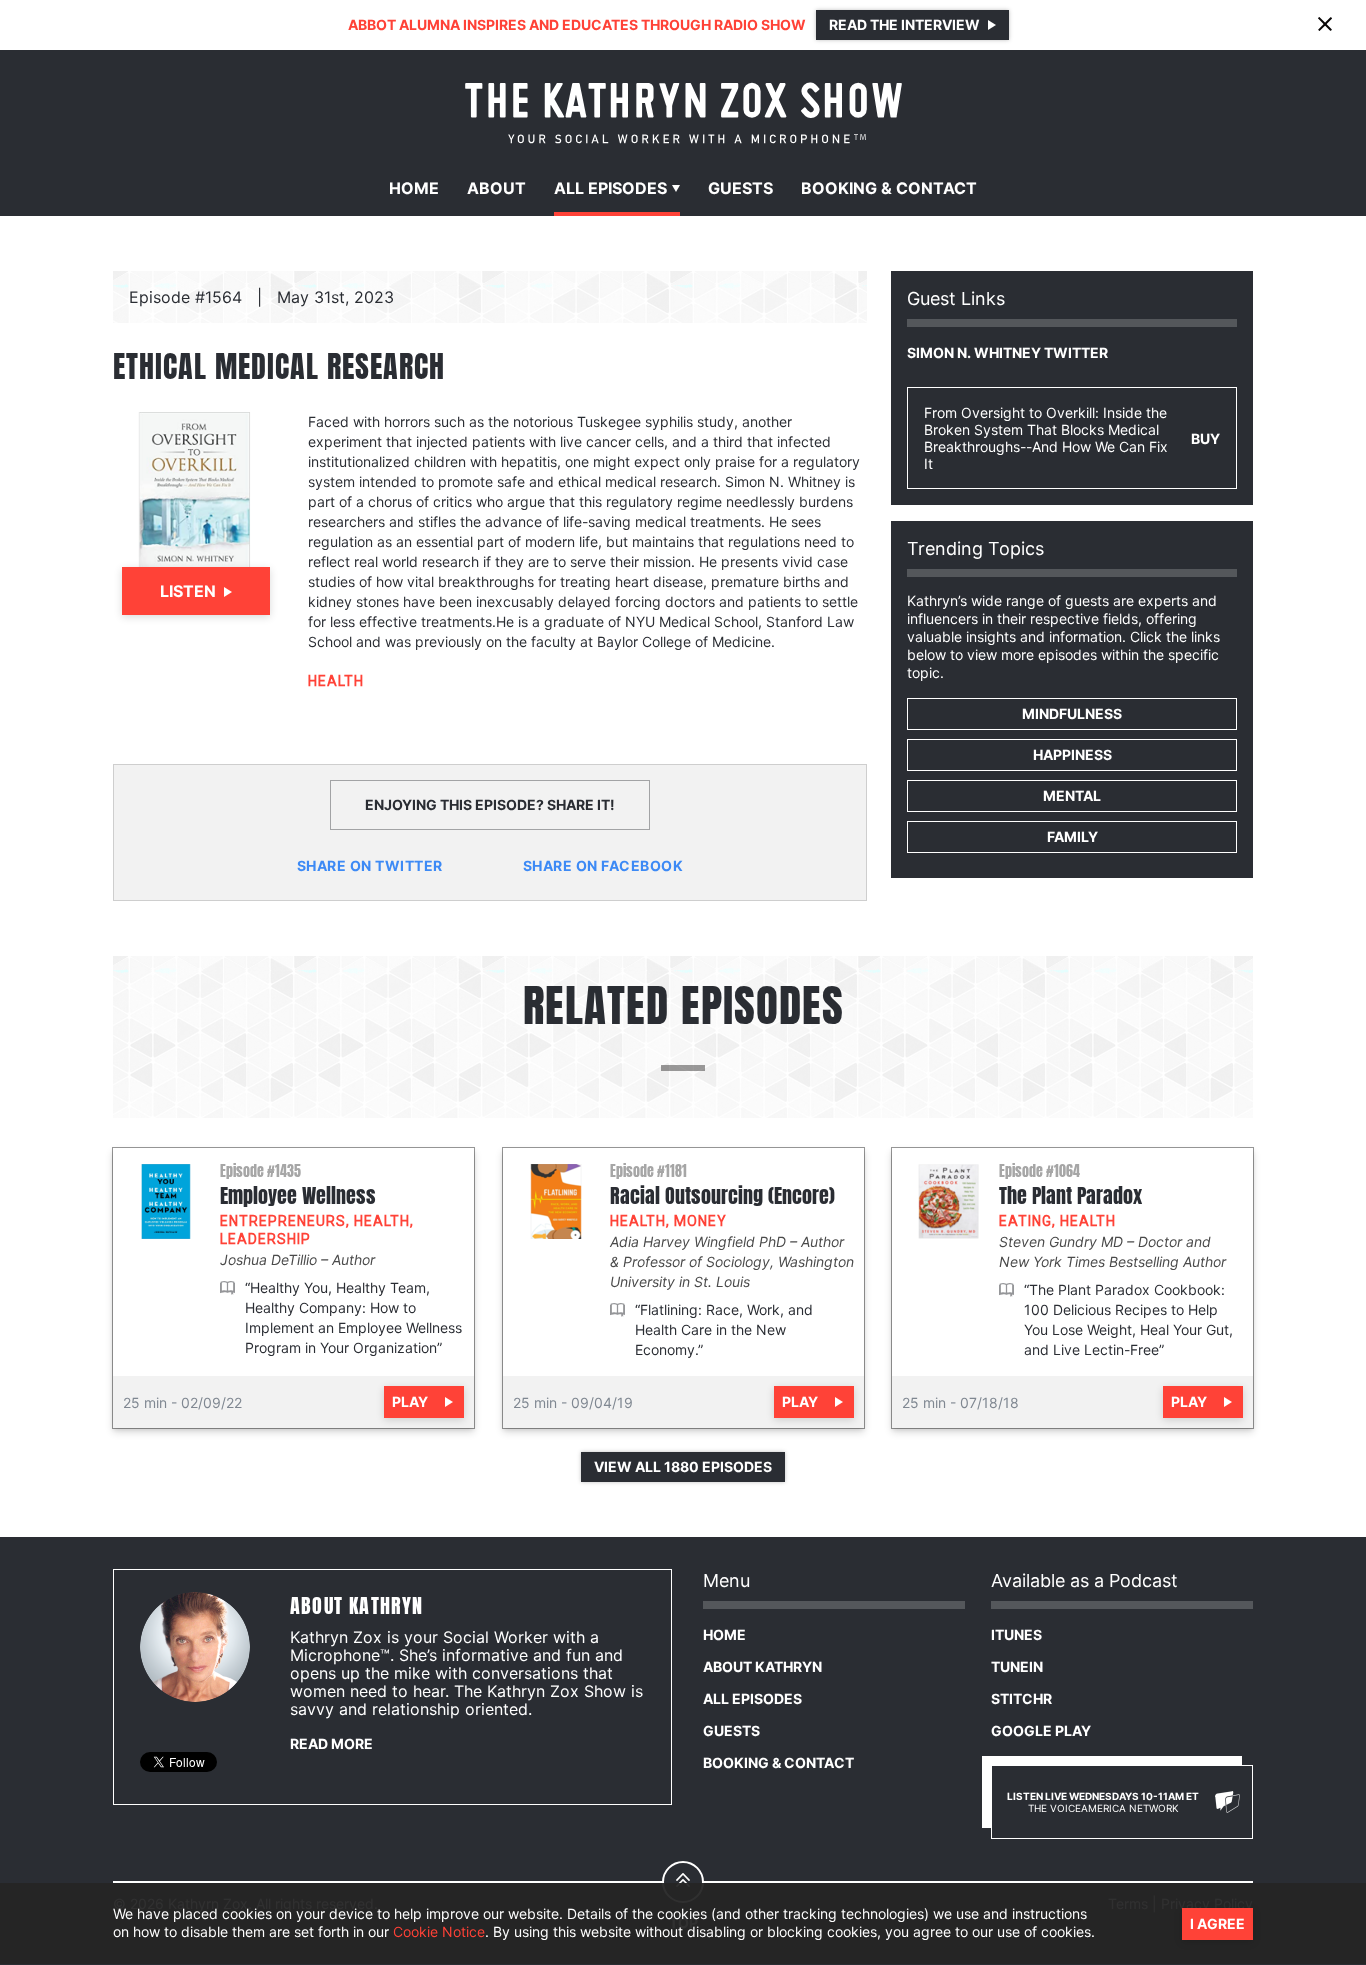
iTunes (1016, 1634)
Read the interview (904, 24)
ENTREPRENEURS (283, 1221)
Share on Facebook (603, 865)
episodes (610, 188)
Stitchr (1021, 1698)
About (496, 188)
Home (414, 188)
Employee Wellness (298, 1196)
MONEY (700, 1221)
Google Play (1041, 1730)
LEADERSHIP (265, 1239)
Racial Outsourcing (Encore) (722, 1196)
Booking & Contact (778, 1762)
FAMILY (1072, 836)
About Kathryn (762, 1666)
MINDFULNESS (1072, 713)
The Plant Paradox (1070, 1196)
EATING (1025, 1221)
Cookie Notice (439, 1932)
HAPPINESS (1072, 754)
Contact (889, 188)
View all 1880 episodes (683, 1466)
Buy (1205, 438)
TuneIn (1017, 1666)
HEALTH (336, 681)
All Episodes (752, 1698)
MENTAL (1072, 795)
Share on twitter (370, 865)
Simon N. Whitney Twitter (1007, 352)
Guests (740, 188)
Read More (331, 1743)
